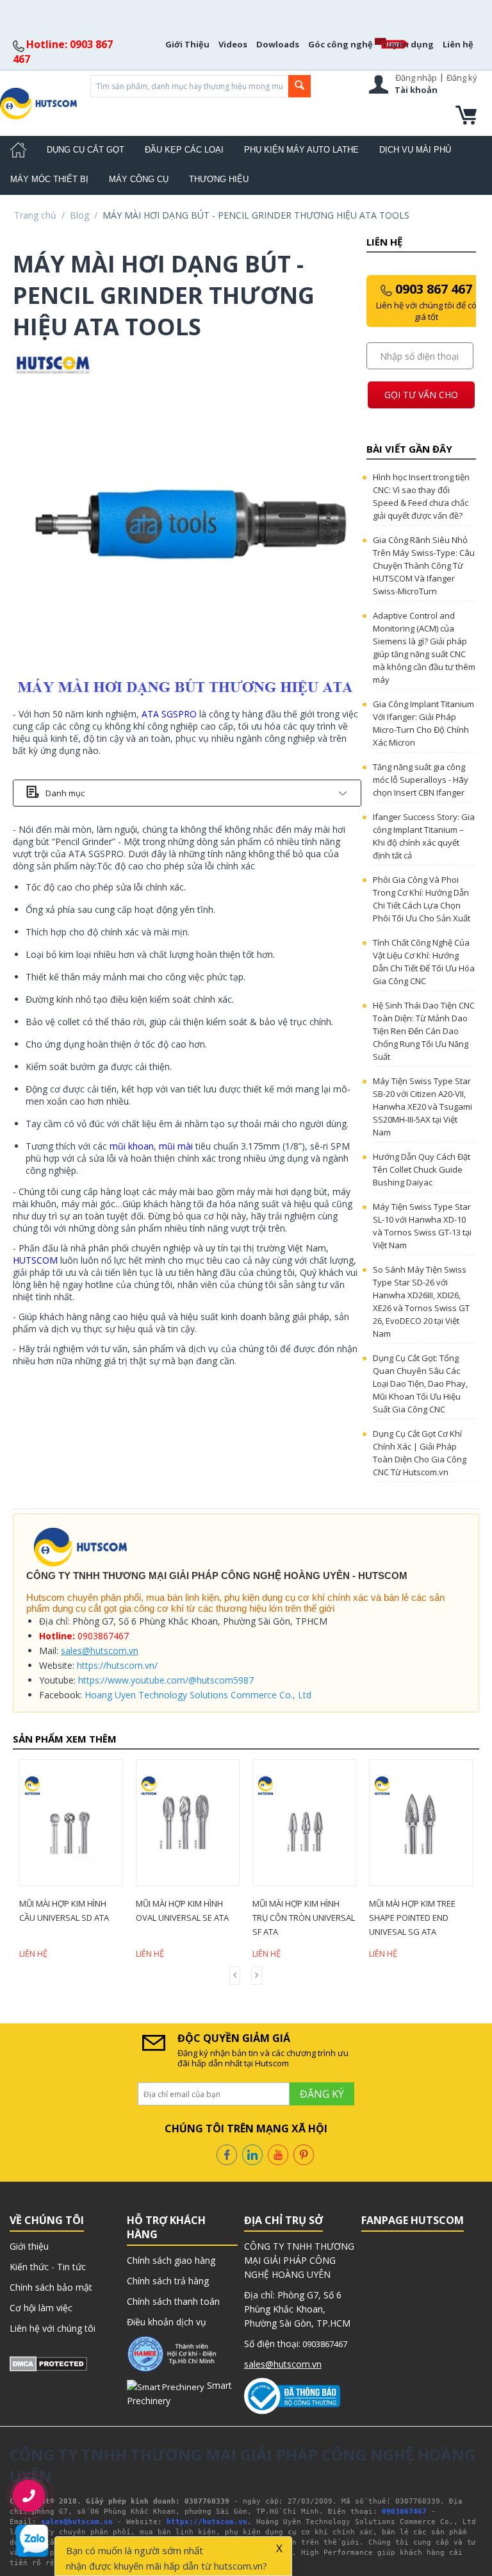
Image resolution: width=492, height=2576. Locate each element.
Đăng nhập (416, 78)
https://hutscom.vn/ (117, 1665)
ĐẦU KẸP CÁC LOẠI (184, 150)
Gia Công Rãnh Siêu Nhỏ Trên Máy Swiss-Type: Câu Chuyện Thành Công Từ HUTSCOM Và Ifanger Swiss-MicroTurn (424, 565)
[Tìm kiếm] (299, 86)
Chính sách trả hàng (168, 2281)
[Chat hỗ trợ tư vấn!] (32, 2541)
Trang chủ (35, 215)
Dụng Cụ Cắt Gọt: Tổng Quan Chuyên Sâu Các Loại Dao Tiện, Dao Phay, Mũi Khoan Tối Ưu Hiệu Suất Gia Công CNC (420, 1384)
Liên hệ (458, 44)
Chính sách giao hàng (171, 2260)
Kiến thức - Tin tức (48, 2267)
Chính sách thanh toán (173, 2301)
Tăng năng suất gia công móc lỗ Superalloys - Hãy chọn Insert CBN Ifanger (421, 780)
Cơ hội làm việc (41, 2308)
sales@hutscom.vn (100, 1651)
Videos (233, 44)
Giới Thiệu (187, 44)
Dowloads (278, 44)
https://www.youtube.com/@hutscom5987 (166, 1680)
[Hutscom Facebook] (227, 2154)
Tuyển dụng (408, 44)
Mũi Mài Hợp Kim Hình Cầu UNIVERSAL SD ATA (181, 1911)
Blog (79, 215)
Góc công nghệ (340, 44)
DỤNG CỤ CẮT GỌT (86, 150)
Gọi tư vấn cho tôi (421, 398)
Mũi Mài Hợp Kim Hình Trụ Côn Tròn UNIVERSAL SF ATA (420, 1918)
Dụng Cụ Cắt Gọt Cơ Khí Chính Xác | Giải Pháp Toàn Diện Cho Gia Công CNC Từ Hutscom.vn (420, 1453)
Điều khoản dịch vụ (167, 2322)
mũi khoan (132, 1146)
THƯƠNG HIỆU (219, 179)
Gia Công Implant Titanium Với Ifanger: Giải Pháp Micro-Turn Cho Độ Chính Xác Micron (423, 723)
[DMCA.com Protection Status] (48, 2363)
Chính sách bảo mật (51, 2287)
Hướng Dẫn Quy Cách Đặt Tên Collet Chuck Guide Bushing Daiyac (422, 1169)
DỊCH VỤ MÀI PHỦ (415, 150)
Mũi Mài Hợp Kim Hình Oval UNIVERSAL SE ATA (299, 1911)
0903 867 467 (426, 301)
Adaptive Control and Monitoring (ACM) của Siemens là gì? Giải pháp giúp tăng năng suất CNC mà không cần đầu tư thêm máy (424, 648)
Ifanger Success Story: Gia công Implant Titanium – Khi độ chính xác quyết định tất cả (424, 836)
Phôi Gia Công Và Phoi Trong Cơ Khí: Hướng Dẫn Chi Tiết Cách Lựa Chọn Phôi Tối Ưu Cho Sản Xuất (422, 899)
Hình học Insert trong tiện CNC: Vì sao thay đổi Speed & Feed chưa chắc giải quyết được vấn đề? (421, 496)
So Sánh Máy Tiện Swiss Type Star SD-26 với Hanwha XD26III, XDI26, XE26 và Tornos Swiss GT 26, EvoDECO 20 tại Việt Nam (421, 1301)
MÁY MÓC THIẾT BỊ (49, 179)
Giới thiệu (29, 2246)
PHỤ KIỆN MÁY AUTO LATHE (301, 150)
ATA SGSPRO (169, 714)
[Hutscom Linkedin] (252, 2154)
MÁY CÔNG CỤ (139, 179)
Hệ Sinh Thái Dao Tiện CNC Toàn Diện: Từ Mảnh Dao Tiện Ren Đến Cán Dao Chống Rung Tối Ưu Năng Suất (424, 1031)
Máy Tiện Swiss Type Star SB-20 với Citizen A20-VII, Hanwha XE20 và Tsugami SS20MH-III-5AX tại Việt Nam (422, 1107)
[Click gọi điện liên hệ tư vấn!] (29, 2496)
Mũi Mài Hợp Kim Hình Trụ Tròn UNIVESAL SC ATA (64, 1918)
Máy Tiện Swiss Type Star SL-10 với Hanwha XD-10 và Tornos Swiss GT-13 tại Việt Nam (422, 1226)
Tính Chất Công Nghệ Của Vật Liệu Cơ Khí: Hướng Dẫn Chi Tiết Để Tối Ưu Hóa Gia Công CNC (424, 962)
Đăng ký (462, 78)
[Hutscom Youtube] (278, 2154)
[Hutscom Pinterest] (304, 2154)
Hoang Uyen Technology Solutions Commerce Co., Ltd (198, 1695)
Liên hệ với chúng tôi (53, 2328)
